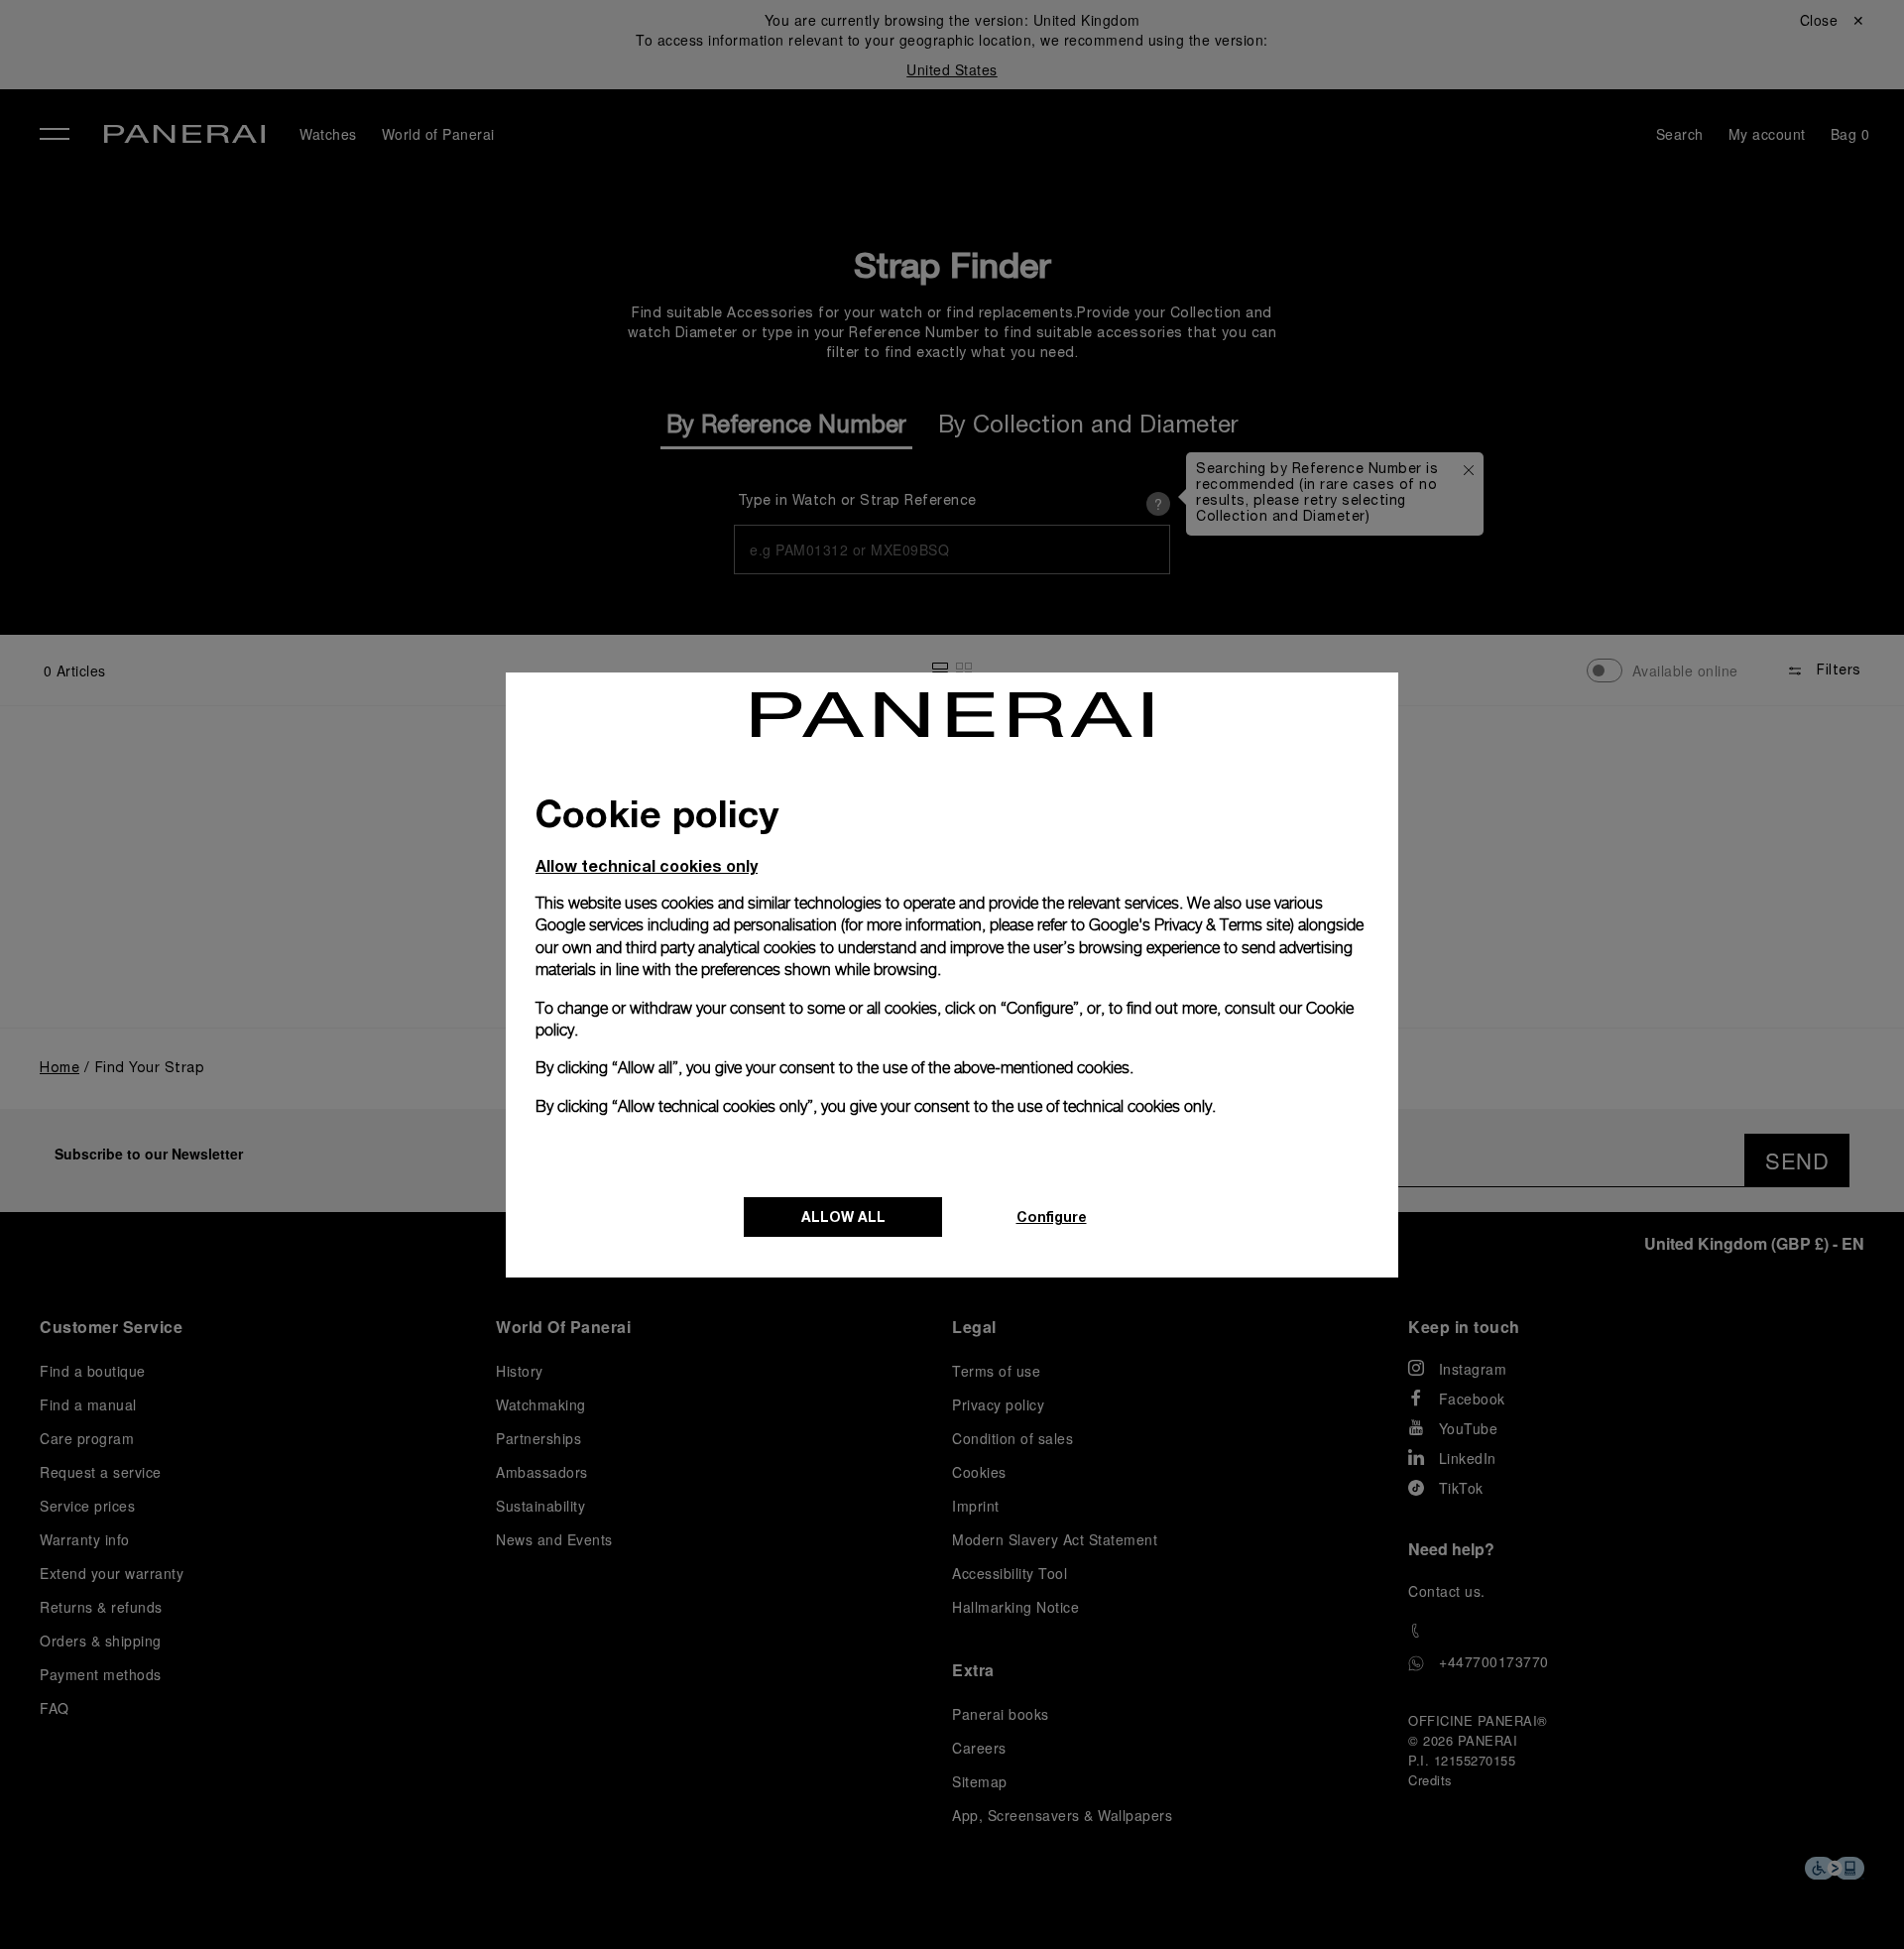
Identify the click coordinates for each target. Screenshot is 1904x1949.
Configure (1052, 1217)
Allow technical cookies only (647, 865)
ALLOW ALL (843, 1217)
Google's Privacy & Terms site (1190, 925)
